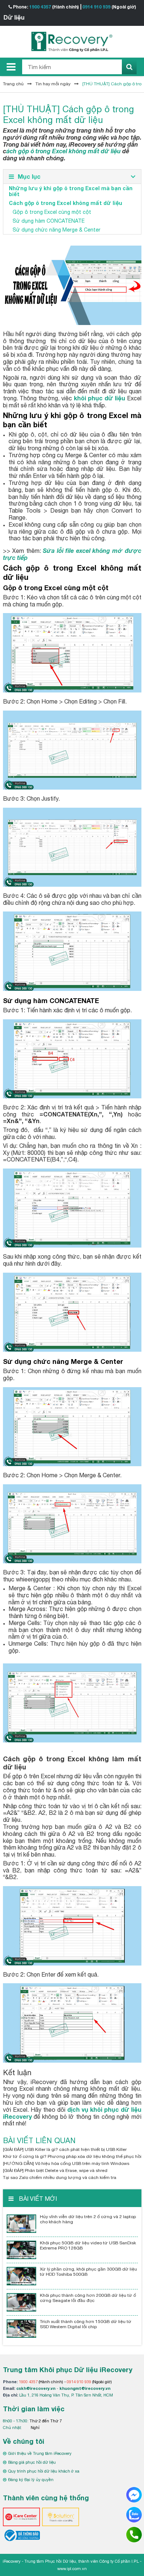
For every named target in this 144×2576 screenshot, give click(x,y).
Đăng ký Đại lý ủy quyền (31, 2480)
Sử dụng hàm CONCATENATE (49, 221)
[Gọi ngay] (134, 2534)
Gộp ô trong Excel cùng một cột (52, 212)
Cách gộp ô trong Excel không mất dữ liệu (66, 203)
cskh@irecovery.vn (36, 2388)
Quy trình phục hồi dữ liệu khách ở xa (44, 2471)
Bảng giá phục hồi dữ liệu (32, 2462)
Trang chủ (13, 84)
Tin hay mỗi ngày (53, 84)
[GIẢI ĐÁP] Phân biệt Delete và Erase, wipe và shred (55, 2170)
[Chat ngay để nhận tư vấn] (134, 2494)
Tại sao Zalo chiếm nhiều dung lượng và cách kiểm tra (60, 2178)
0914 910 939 (96, 7)
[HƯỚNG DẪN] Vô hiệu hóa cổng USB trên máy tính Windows (66, 2163)
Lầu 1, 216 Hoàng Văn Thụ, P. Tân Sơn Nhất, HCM (66, 2395)
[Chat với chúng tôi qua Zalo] (134, 2514)
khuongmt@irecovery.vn (85, 2388)
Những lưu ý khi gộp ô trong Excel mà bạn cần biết (71, 191)
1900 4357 (40, 7)
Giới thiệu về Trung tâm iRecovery (40, 2453)
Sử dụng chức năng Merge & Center (56, 230)
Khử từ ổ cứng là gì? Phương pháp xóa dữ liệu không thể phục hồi (72, 2156)
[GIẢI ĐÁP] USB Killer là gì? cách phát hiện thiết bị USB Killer (65, 2149)
